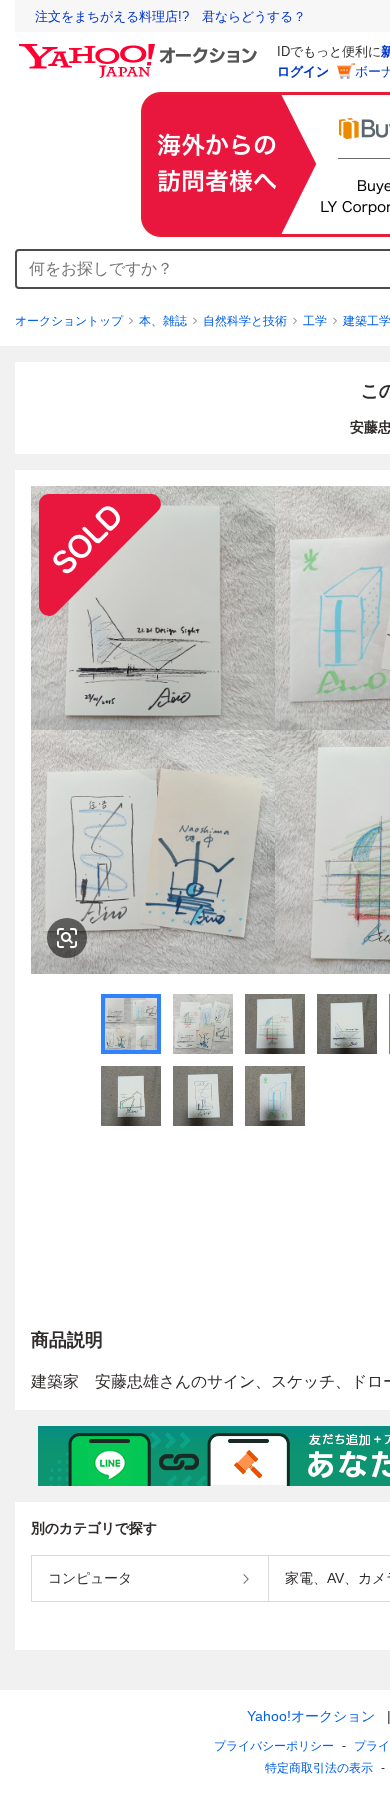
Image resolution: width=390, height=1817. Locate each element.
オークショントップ (69, 321)
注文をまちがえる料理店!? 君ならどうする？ (170, 16)
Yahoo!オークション (311, 1716)
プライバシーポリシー (274, 1746)
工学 (315, 321)
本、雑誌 (163, 321)
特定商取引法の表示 (319, 1768)
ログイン (303, 71)
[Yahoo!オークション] (141, 49)
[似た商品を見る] (67, 938)
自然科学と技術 (245, 321)
